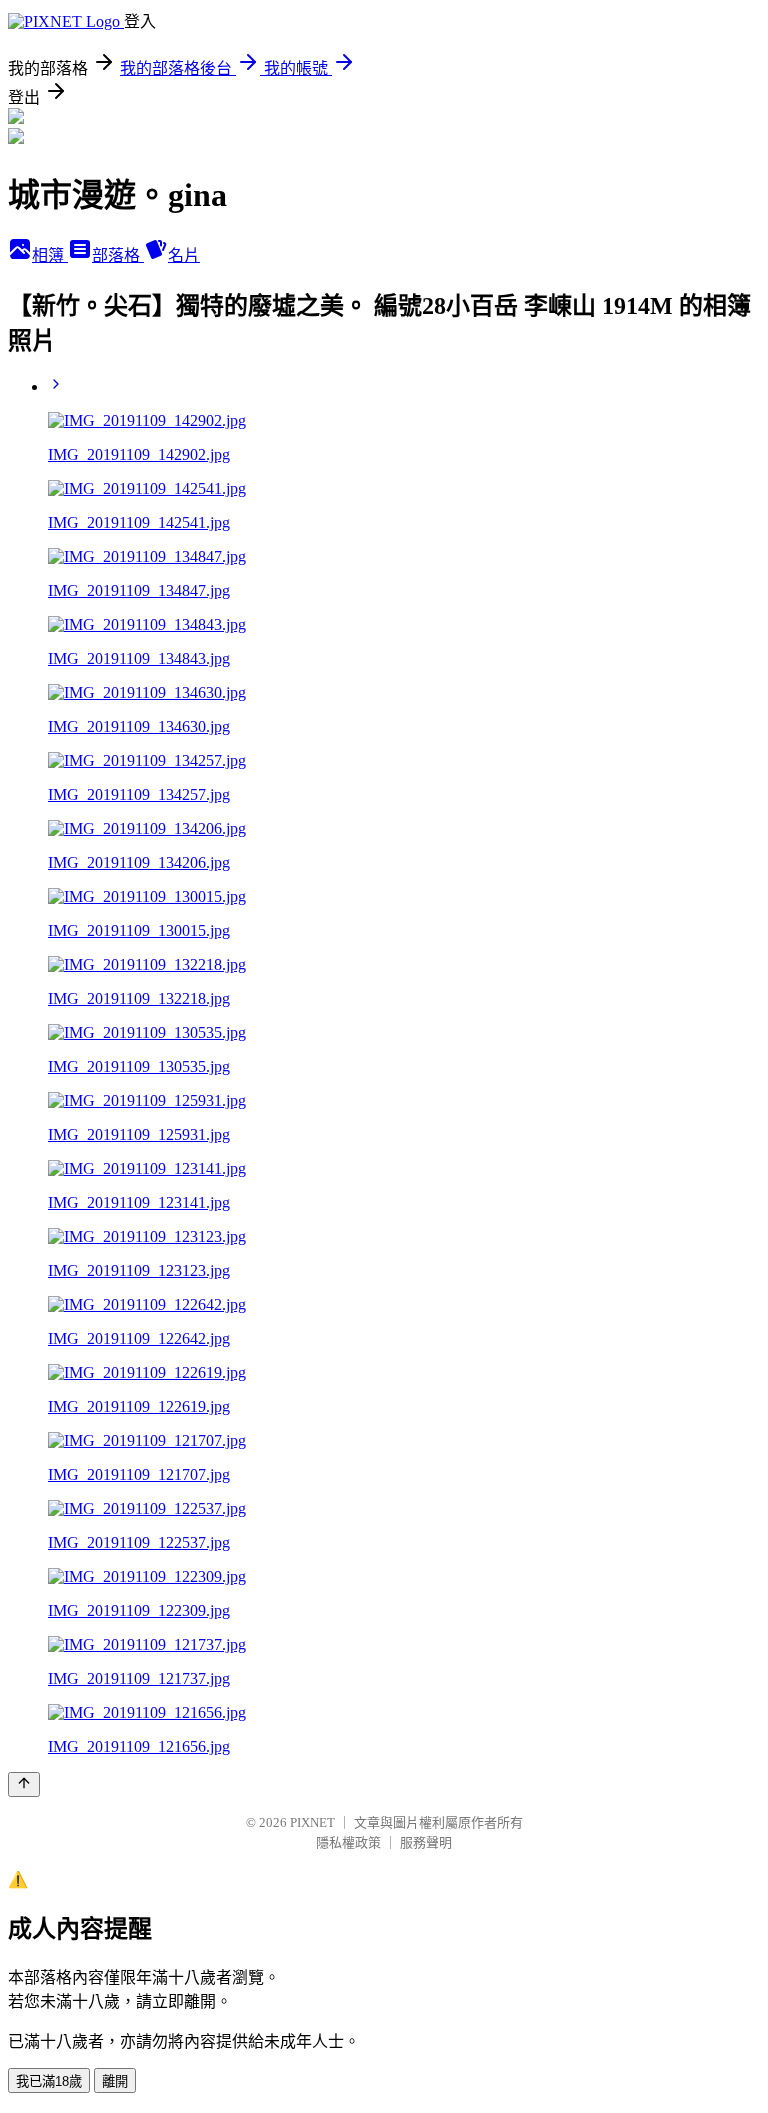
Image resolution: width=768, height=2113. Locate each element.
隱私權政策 (348, 1842)
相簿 (50, 255)
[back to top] (24, 1784)
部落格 (118, 255)
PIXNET (312, 1822)
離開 (115, 2081)
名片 (184, 255)
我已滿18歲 (49, 2081)
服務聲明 (426, 1842)
